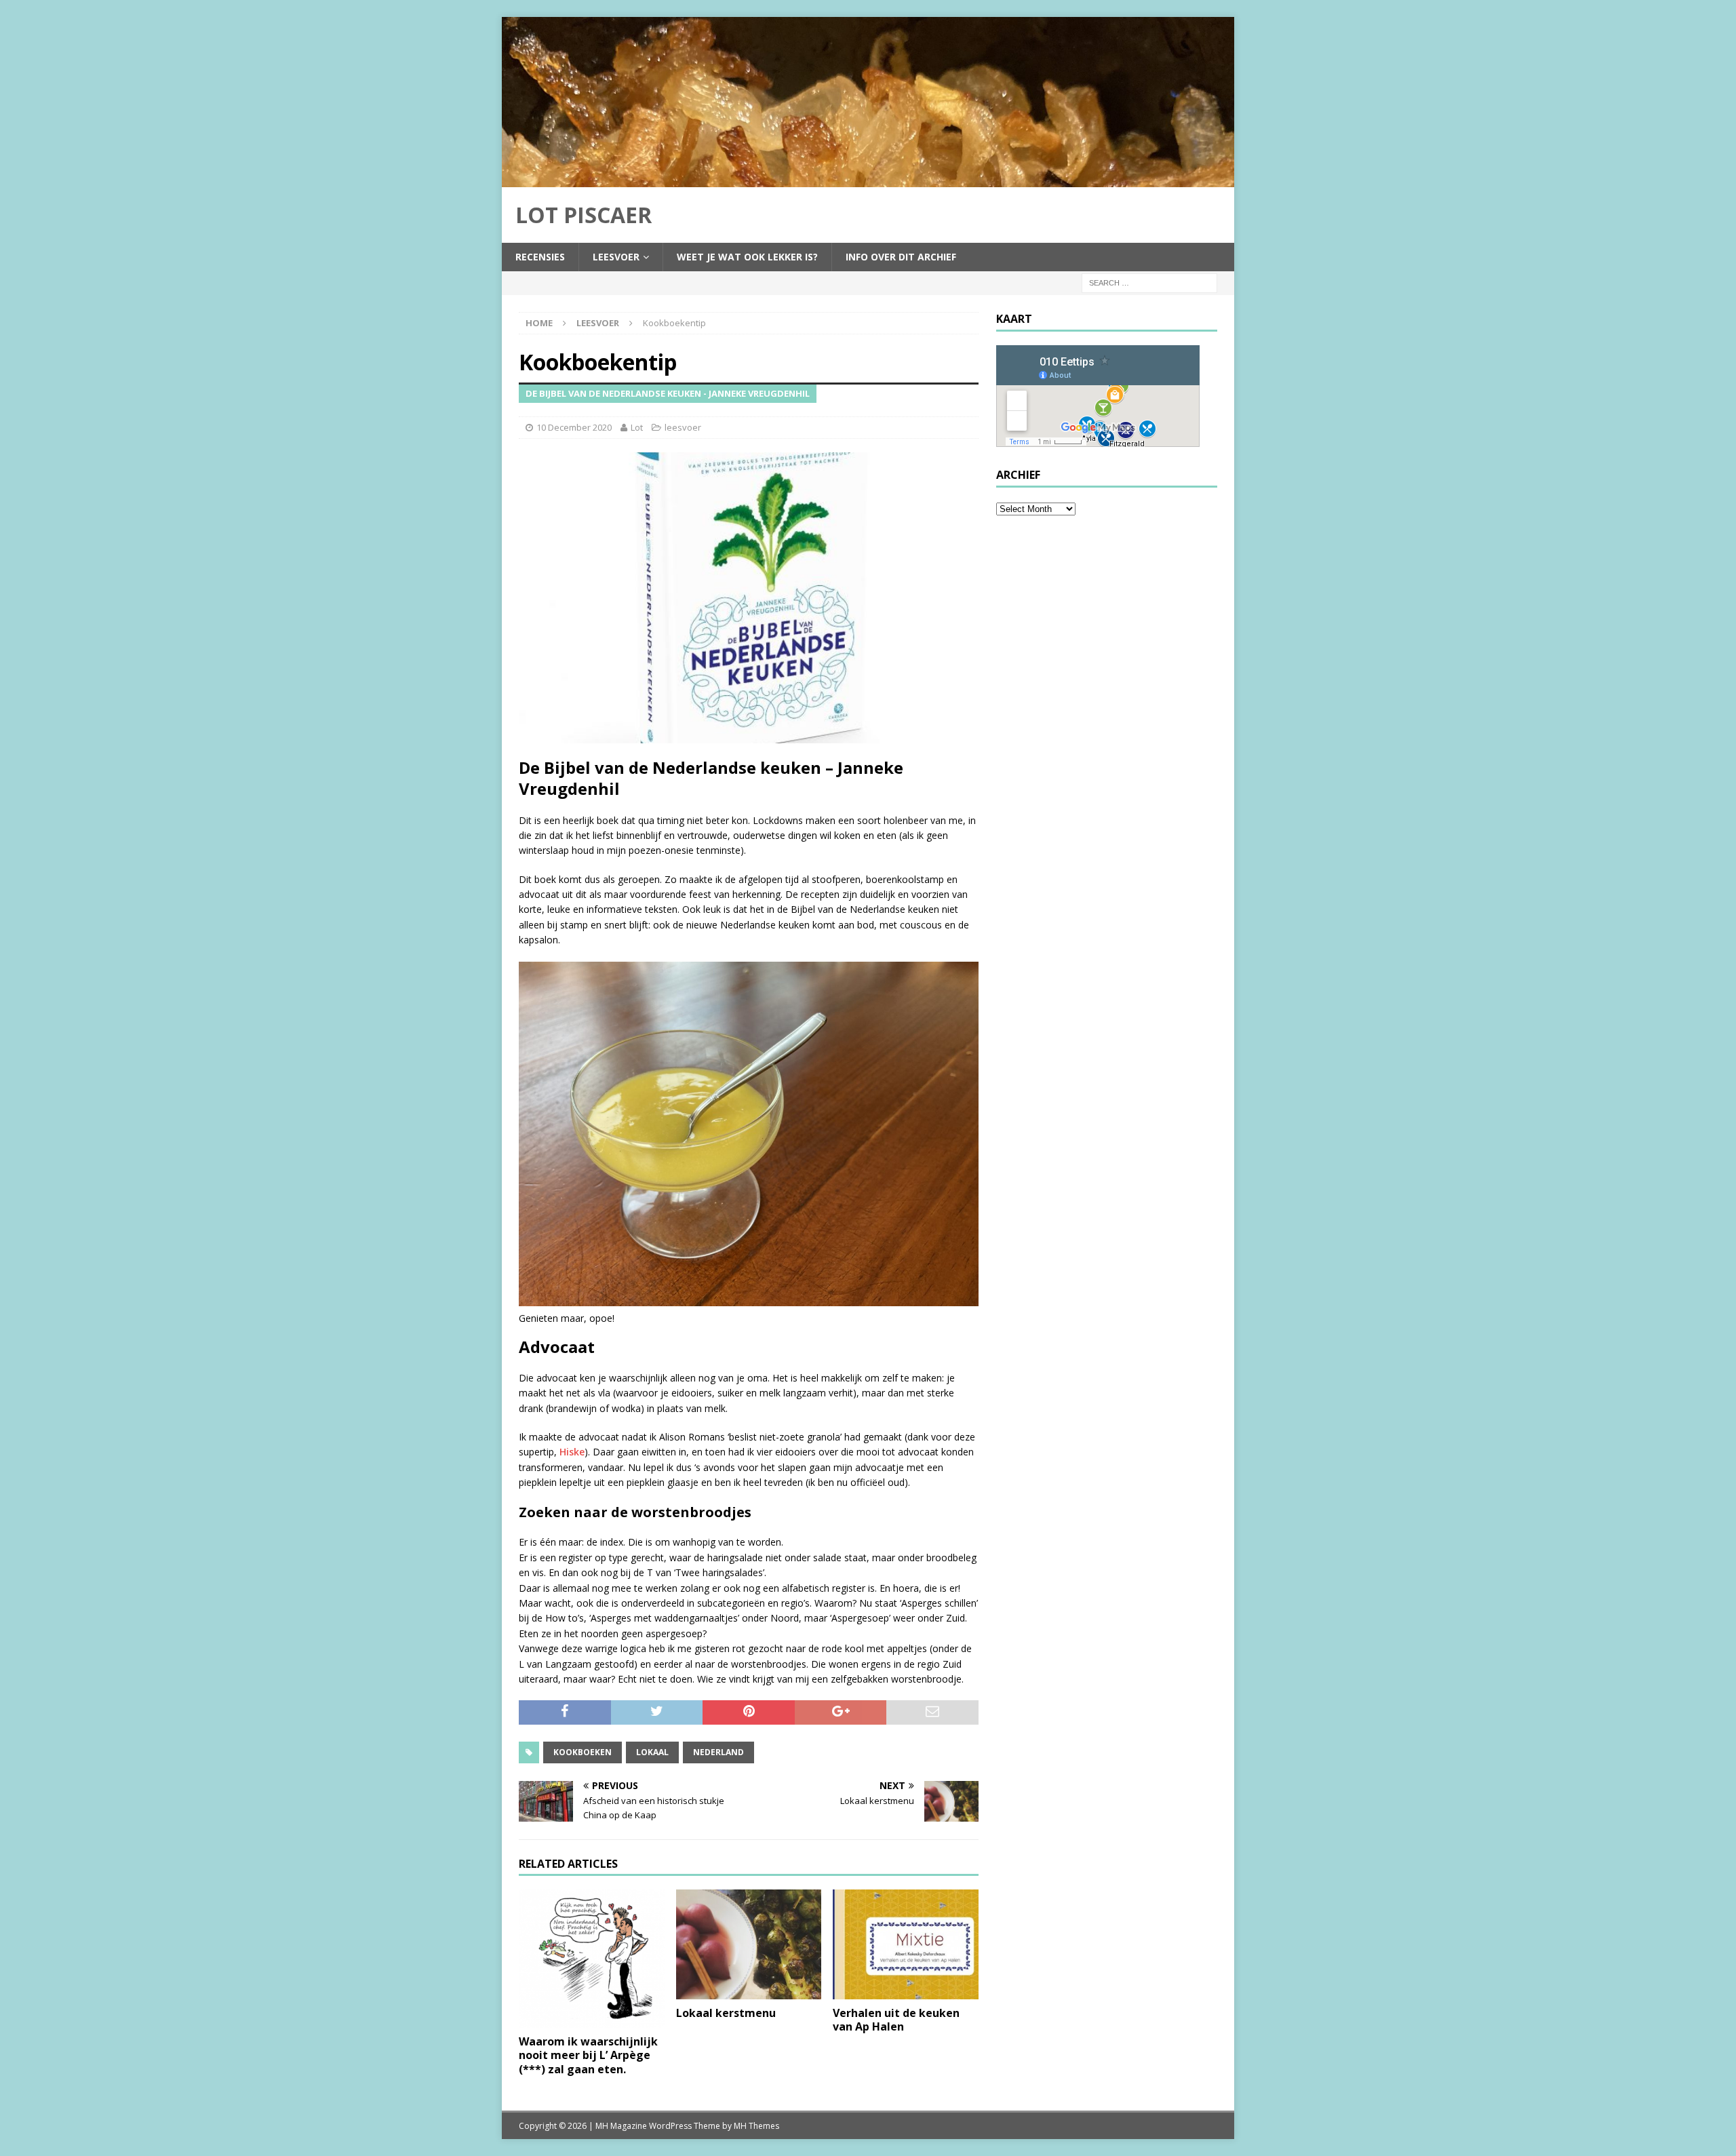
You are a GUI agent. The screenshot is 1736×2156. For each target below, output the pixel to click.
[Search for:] (1149, 282)
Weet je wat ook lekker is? (747, 257)
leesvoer (616, 257)
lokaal (652, 1752)
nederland (718, 1752)
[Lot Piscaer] (868, 179)
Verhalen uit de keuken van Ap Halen (896, 2020)
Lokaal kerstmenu (726, 2013)
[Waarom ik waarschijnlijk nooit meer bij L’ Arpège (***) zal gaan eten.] (592, 1958)
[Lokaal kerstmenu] (749, 1944)
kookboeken (583, 1752)
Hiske (572, 1452)
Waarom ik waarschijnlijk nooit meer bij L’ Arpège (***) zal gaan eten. (588, 2056)
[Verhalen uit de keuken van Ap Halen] (906, 1944)
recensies (540, 257)
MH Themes (756, 2126)
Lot (637, 427)
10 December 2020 (574, 427)
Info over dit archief (901, 257)
